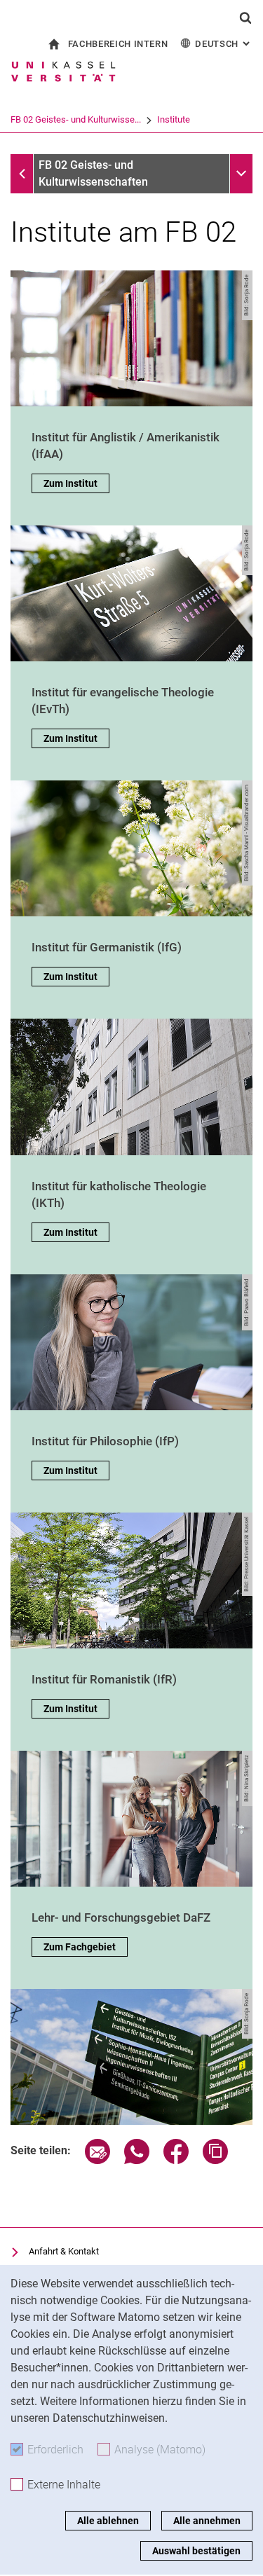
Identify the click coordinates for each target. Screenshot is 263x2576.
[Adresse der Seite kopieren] (215, 2160)
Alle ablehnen (108, 2521)
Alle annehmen (207, 2521)
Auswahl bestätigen (196, 2551)
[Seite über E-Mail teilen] (97, 2160)
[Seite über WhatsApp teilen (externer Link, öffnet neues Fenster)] (137, 2160)
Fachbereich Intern (118, 44)
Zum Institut (70, 483)
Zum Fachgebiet (80, 1947)
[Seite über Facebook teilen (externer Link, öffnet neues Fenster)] (176, 2160)
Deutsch (224, 44)
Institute (174, 119)
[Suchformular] (245, 18)
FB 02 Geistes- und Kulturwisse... (76, 119)
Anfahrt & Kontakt (64, 2251)
